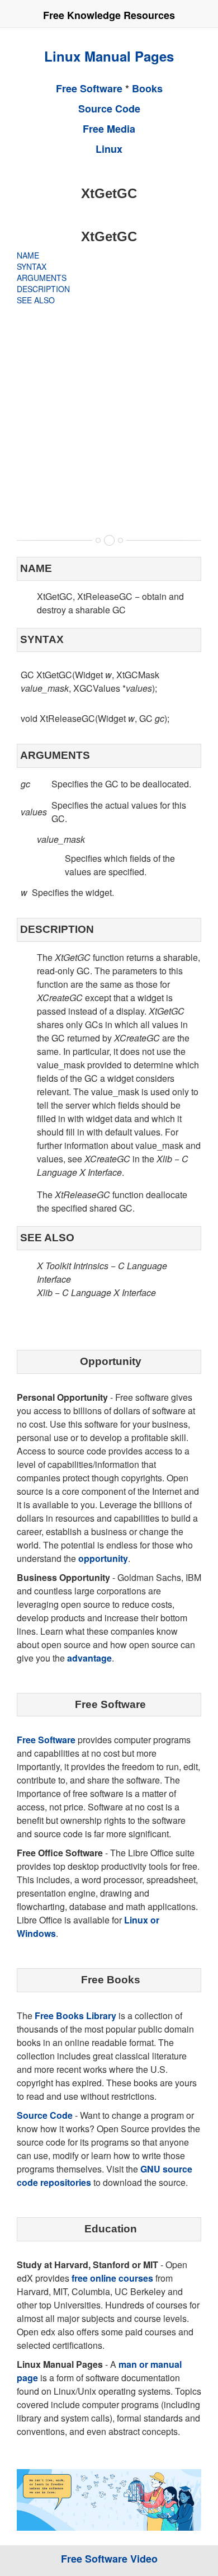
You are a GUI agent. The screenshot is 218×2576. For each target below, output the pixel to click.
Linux (109, 149)
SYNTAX (32, 266)
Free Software (89, 88)
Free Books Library (75, 2016)
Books (147, 88)
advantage (89, 1658)
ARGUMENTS (42, 278)
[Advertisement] (109, 420)
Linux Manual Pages (109, 56)
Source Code (109, 109)
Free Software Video (109, 2559)
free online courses (112, 2278)
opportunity (103, 1558)
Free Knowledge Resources (109, 15)
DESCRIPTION (43, 289)
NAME (28, 255)
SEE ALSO (36, 300)
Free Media (109, 129)
